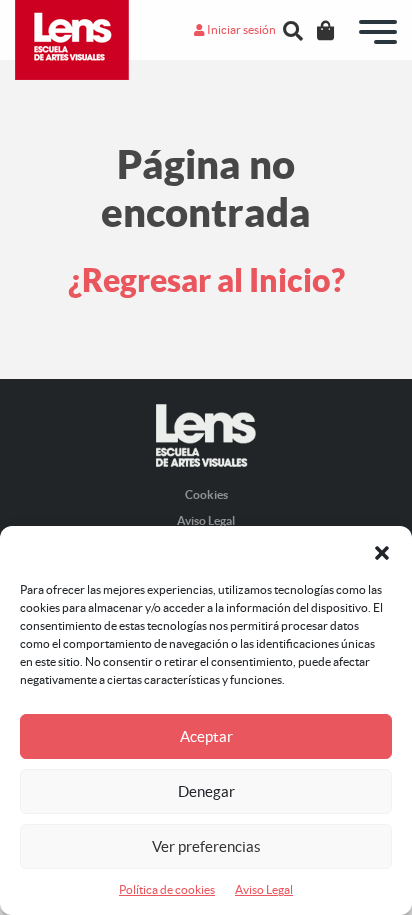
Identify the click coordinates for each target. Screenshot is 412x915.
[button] (382, 551)
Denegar (206, 791)
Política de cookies (167, 889)
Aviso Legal (264, 889)
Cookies (206, 494)
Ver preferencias (206, 846)
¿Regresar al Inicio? (206, 280)
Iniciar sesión (240, 29)
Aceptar (206, 736)
